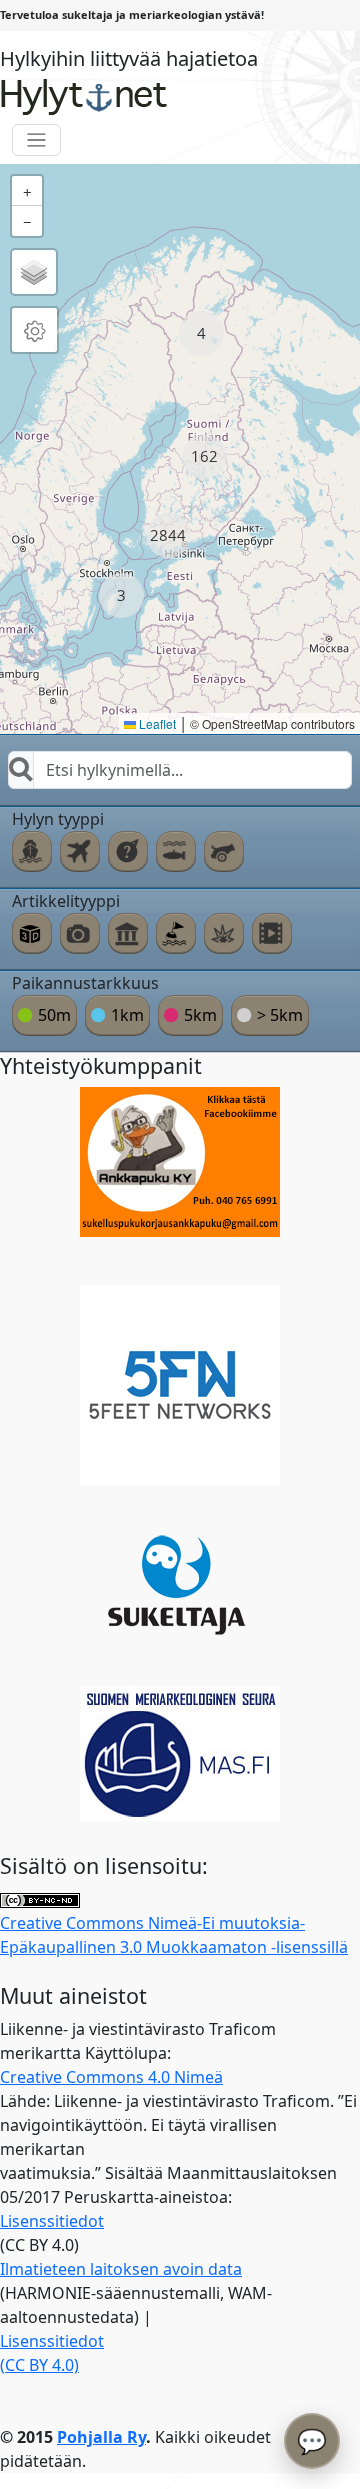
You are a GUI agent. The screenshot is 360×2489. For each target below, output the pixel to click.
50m (54, 1015)
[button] (201, 333)
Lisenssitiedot (52, 2221)
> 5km (280, 1015)
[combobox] (180, 770)
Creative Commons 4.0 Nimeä (111, 2077)
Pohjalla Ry (101, 2437)
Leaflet (156, 723)
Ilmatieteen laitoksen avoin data (121, 2269)
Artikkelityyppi (66, 901)
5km (200, 1015)
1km (127, 1015)
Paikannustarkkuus (85, 983)
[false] (32, 851)
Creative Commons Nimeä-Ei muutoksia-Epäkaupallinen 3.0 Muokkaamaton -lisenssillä (174, 1935)
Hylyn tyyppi (58, 819)
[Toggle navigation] (36, 140)
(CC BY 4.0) (39, 2365)
